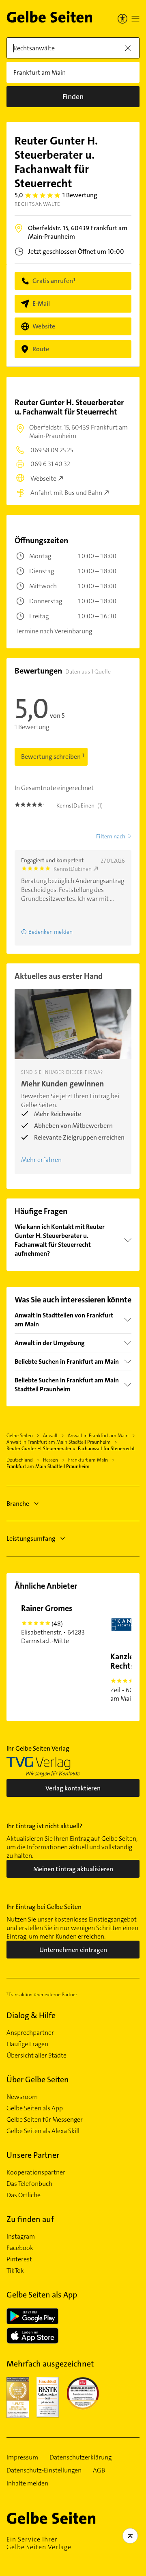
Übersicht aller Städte (36, 2056)
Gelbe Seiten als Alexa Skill (43, 2131)
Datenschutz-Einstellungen (44, 2470)
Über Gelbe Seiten (38, 2079)
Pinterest (19, 2259)
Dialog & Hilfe (31, 2015)
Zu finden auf (30, 2219)
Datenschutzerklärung (81, 2457)
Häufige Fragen (27, 2044)
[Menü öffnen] (135, 19)
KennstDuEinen (73, 869)
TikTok (15, 2271)
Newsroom (22, 2097)
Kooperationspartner (36, 2172)
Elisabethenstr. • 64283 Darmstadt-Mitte (53, 1624)
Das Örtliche (24, 2195)
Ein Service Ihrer (39, 2543)
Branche (18, 1504)
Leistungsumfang (31, 1538)
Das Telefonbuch (29, 2184)
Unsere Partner (33, 2155)
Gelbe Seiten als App (35, 2108)
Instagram (21, 2237)
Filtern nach (111, 836)
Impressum (22, 2457)
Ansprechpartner (30, 2033)
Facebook (20, 2248)
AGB (99, 2470)
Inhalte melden (27, 2483)
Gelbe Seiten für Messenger (45, 2120)
